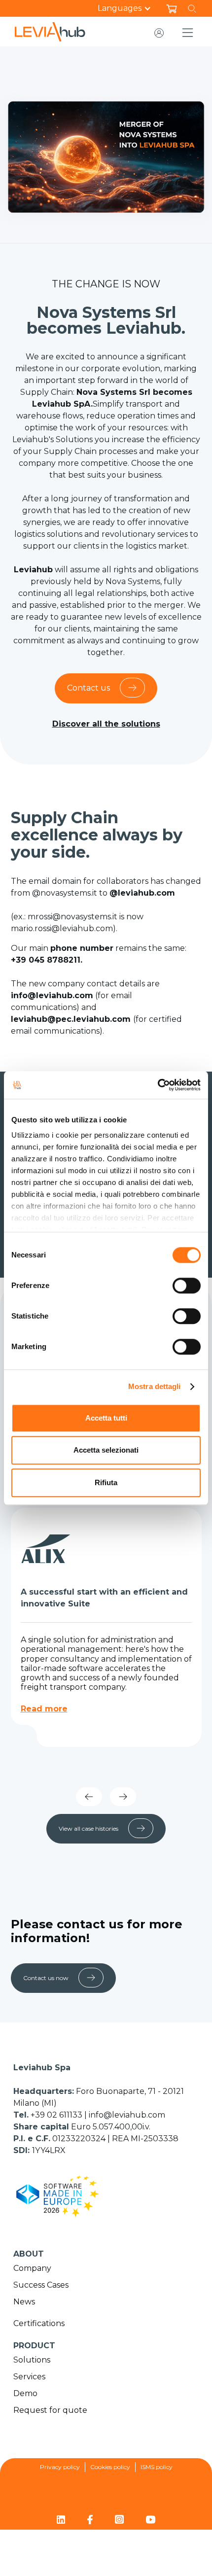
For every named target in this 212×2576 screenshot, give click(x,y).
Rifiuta (106, 1482)
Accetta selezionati (106, 1450)
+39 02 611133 (57, 2115)
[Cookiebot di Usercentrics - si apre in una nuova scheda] (158, 1085)
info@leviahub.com (127, 2115)
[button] (129, 8)
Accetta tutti (106, 1418)
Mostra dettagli (155, 1386)
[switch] (187, 1286)
